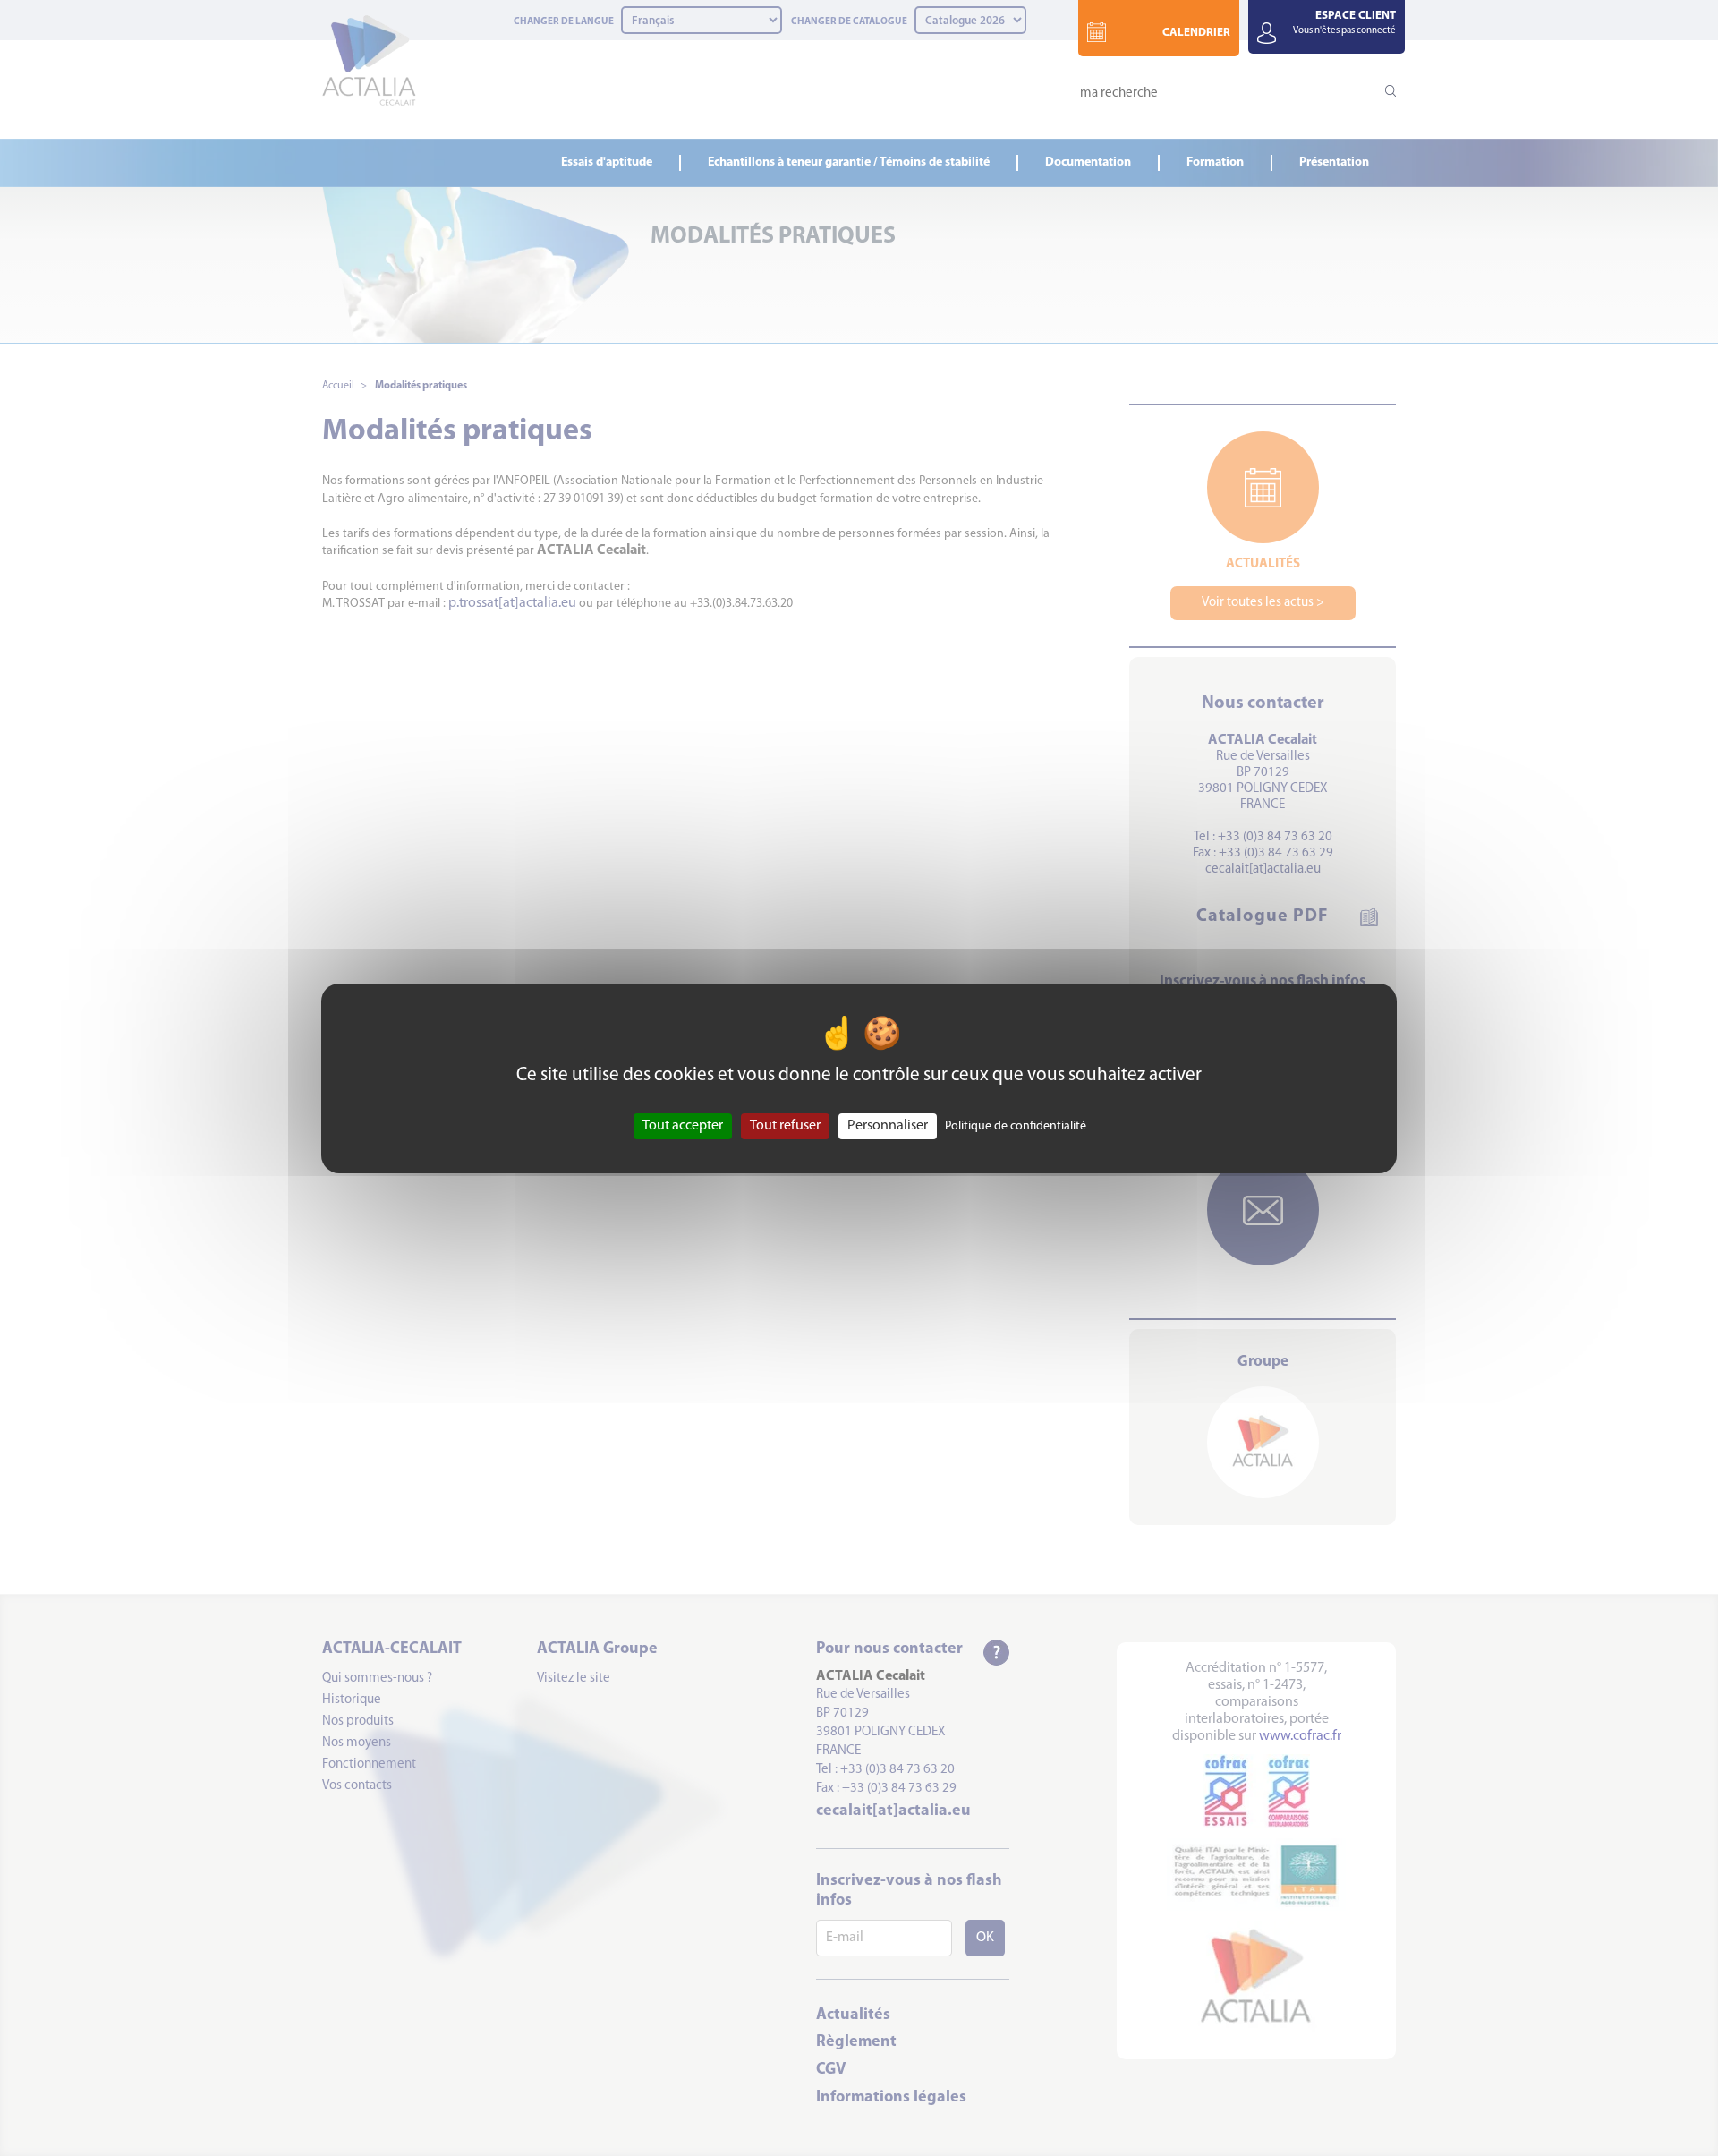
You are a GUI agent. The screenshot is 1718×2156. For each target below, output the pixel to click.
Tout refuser (785, 1125)
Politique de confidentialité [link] (1016, 1125)
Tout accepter (683, 1125)
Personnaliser (888, 1125)
